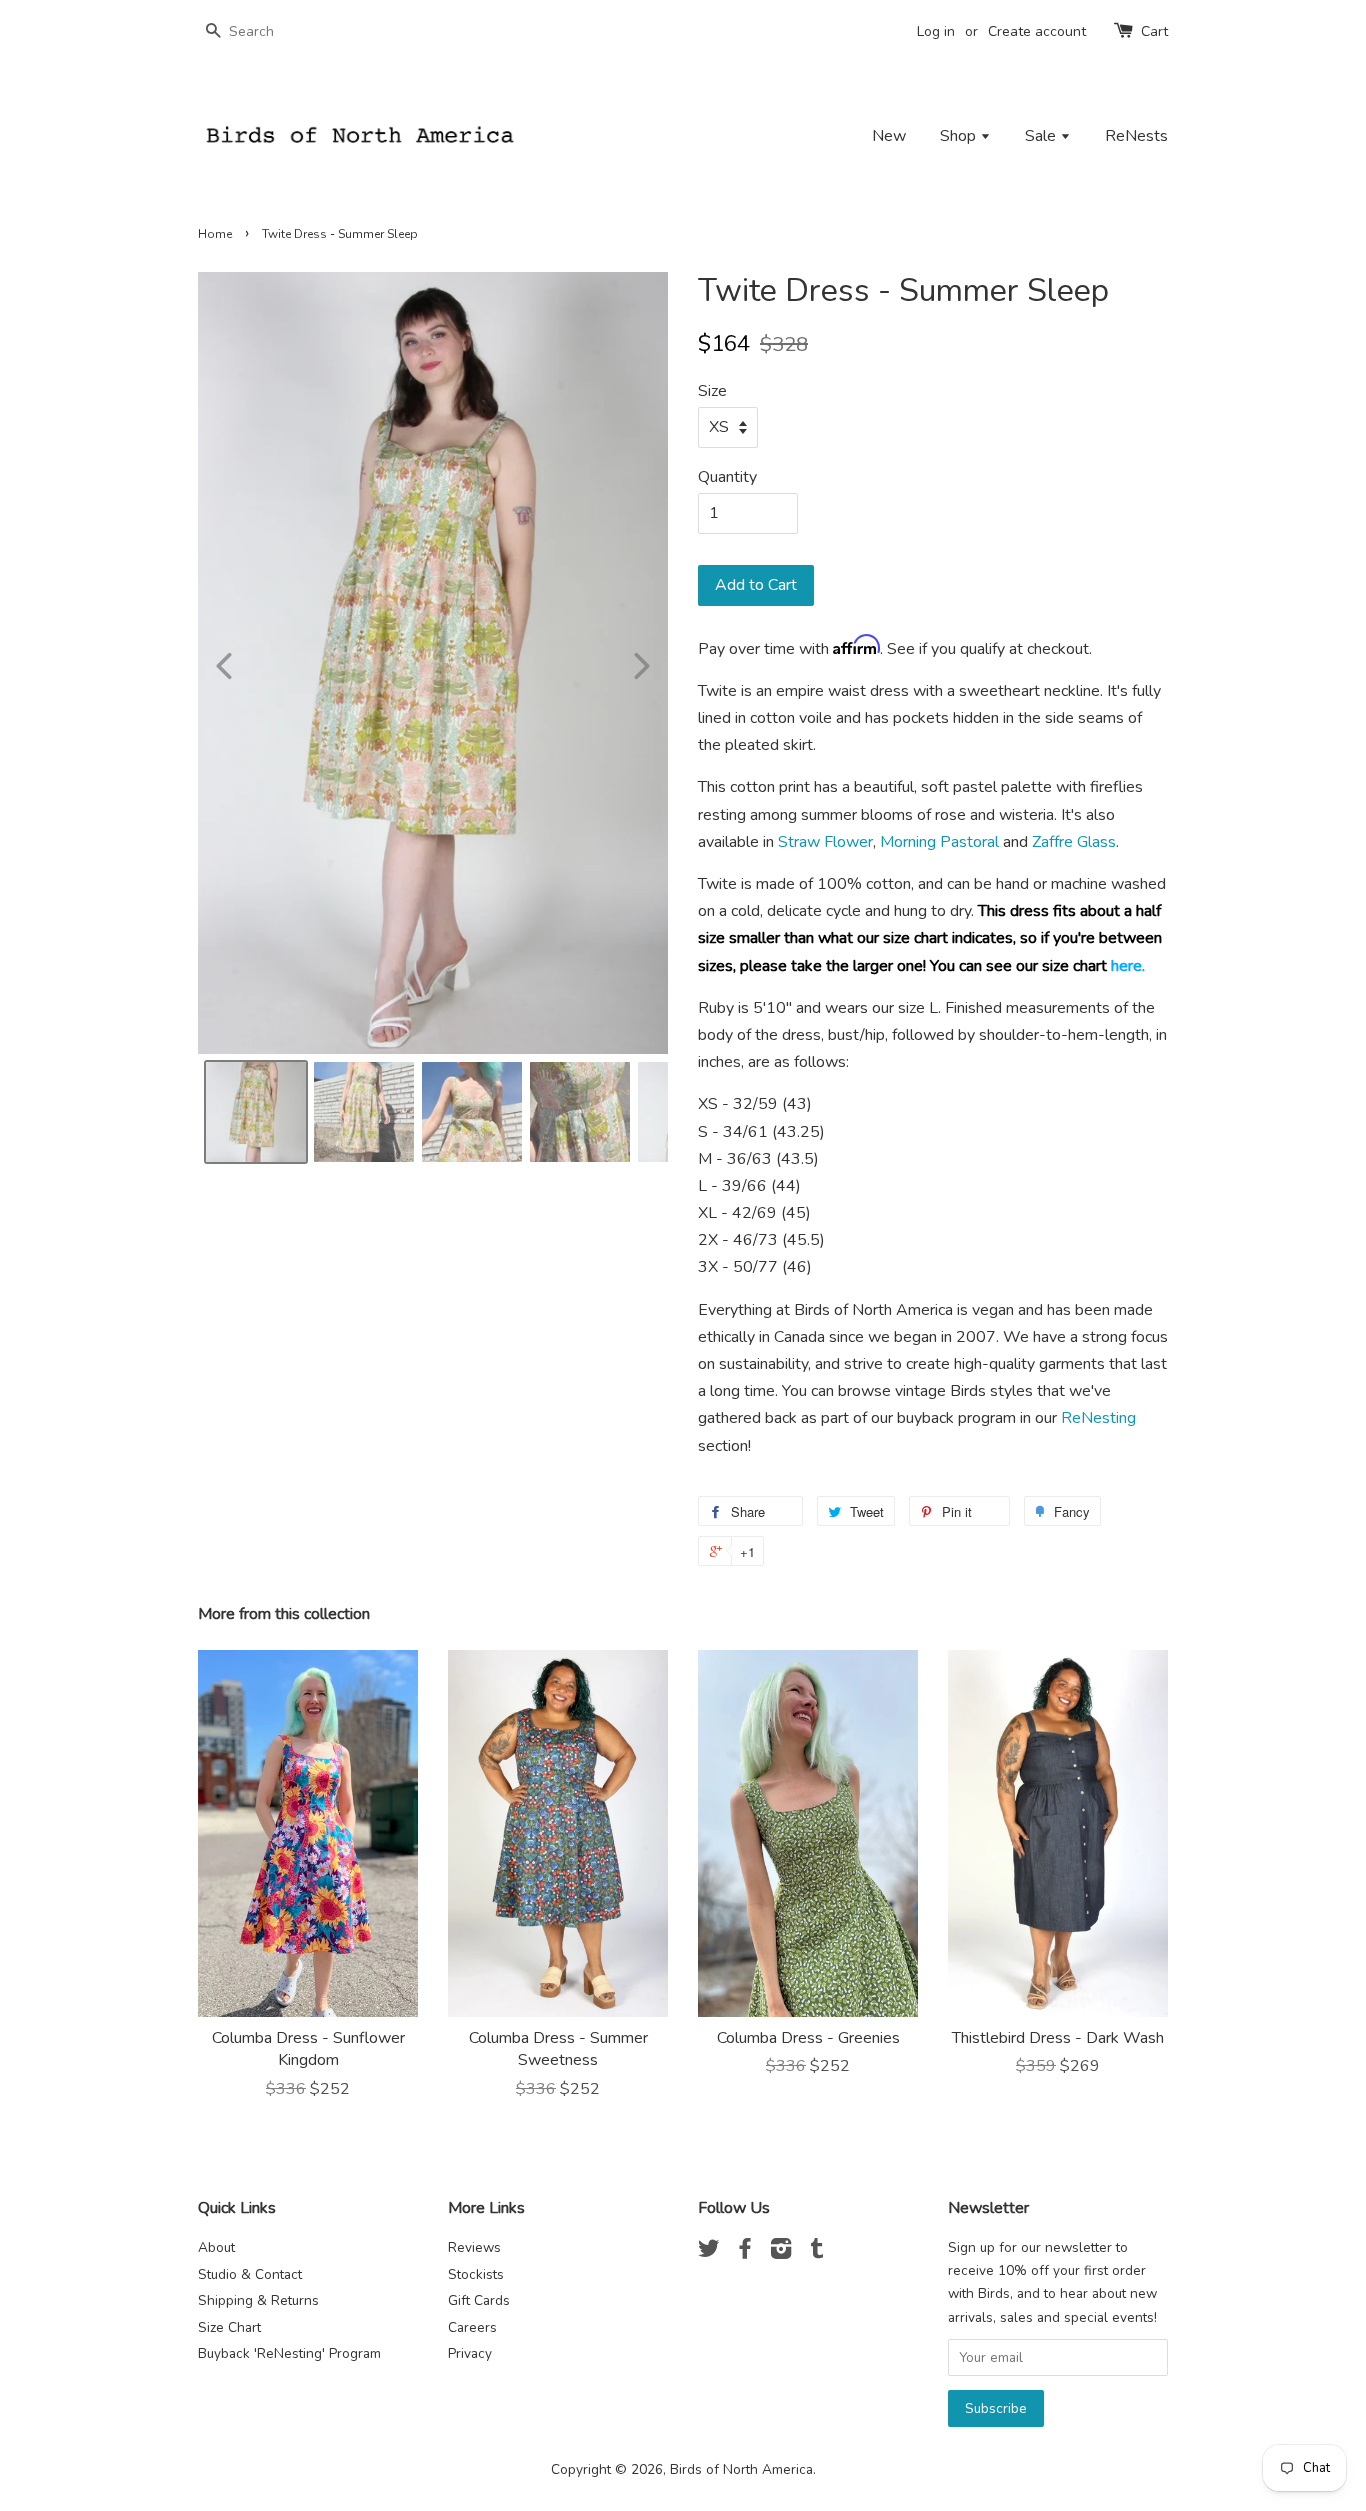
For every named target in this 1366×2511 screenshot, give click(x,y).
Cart (1154, 31)
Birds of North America (741, 2469)
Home (215, 234)
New (889, 136)
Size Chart (229, 2327)
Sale (1042, 136)
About (216, 2247)
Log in (936, 31)
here (1126, 966)
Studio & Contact (250, 2274)
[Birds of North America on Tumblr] (817, 2252)
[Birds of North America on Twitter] (709, 2252)
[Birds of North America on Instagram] (781, 2252)
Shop (960, 136)
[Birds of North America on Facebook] (745, 2252)
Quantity (727, 477)
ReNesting (1098, 1418)
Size (712, 391)
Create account (1037, 31)
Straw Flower (825, 842)
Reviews (474, 2247)
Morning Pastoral (939, 842)
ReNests (1136, 136)
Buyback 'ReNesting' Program (289, 2353)
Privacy (470, 2353)
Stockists (476, 2274)
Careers (472, 2327)
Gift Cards (479, 2300)
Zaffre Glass (1074, 842)
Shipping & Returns (258, 2300)
